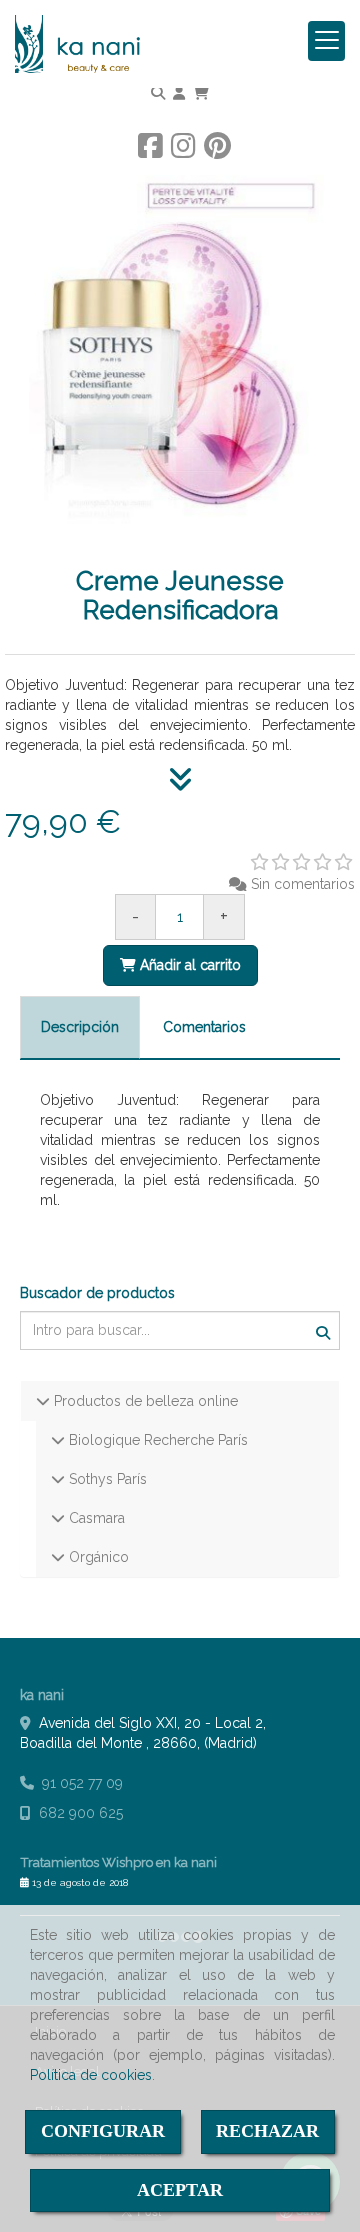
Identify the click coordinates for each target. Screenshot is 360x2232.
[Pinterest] (217, 151)
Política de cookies (91, 2075)
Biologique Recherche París (156, 1440)
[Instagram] (183, 151)
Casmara (95, 1518)
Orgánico (97, 1557)
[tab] (80, 1027)
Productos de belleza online (144, 1401)
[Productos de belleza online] (43, 1401)
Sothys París (106, 1479)
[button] (179, 93)
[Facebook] (150, 151)
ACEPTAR (180, 2190)
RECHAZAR (267, 2131)
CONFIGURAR (103, 2131)
